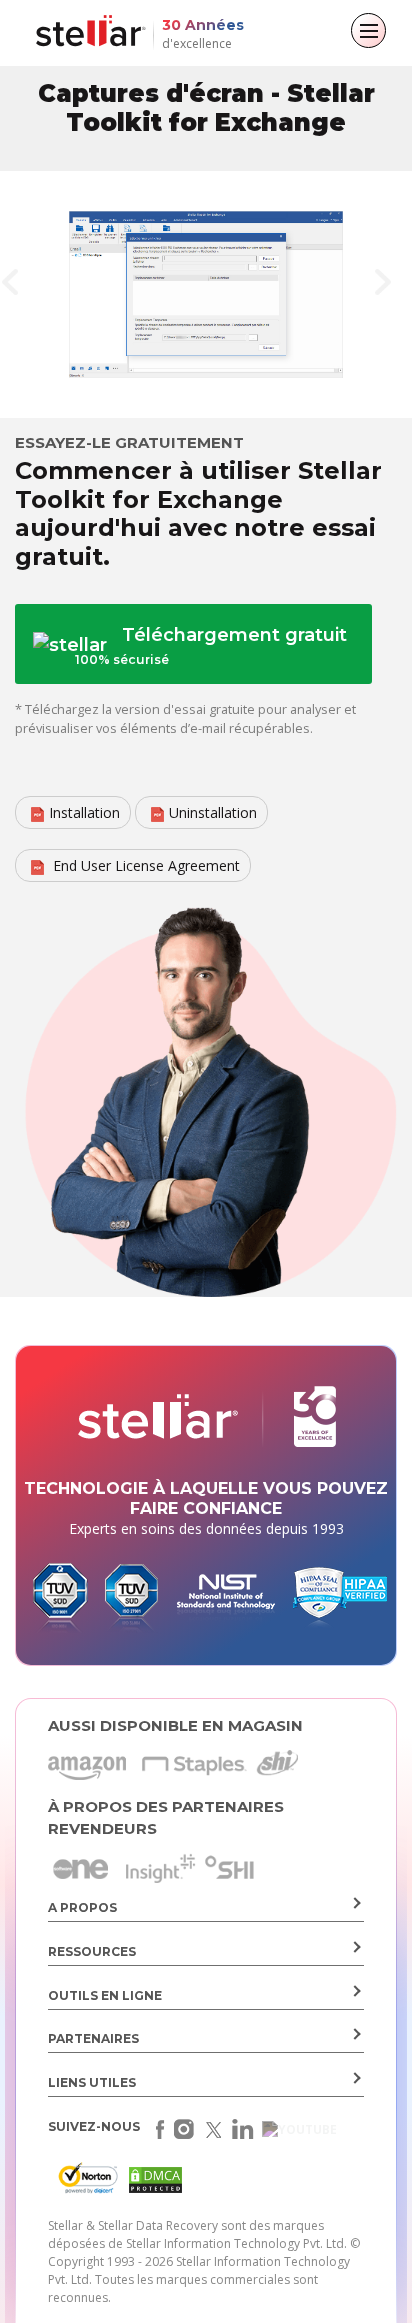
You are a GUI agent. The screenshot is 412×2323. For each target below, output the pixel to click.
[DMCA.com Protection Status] (153, 2183)
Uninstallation (213, 812)
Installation (84, 812)
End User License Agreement (144, 865)
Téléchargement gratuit (210, 645)
